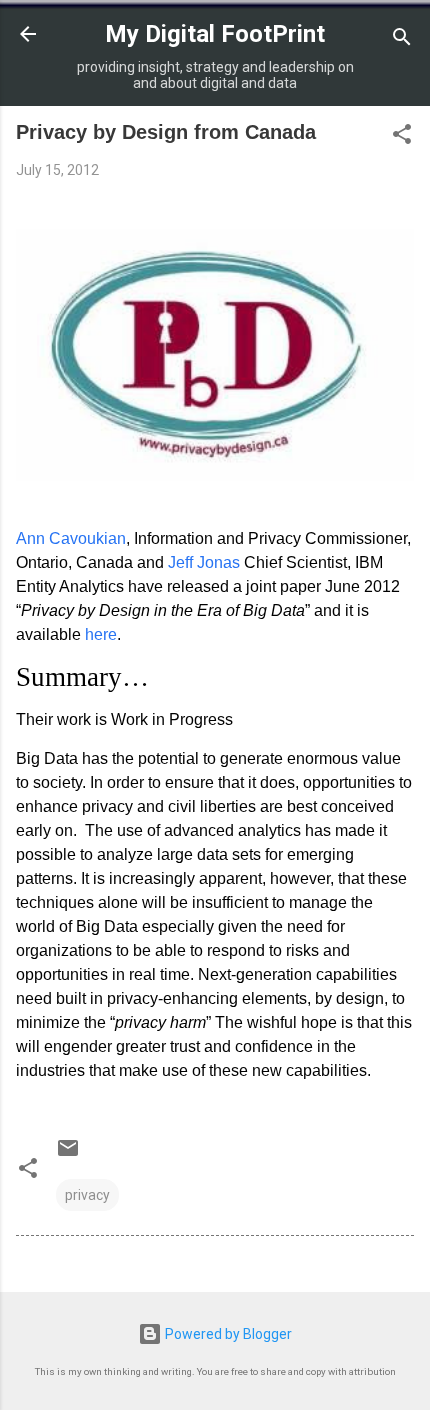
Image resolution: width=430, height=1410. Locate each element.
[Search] (402, 40)
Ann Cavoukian (71, 538)
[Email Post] (68, 1155)
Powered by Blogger (227, 1334)
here (101, 634)
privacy (87, 1195)
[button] (402, 137)
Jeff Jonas (204, 562)
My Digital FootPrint (215, 34)
